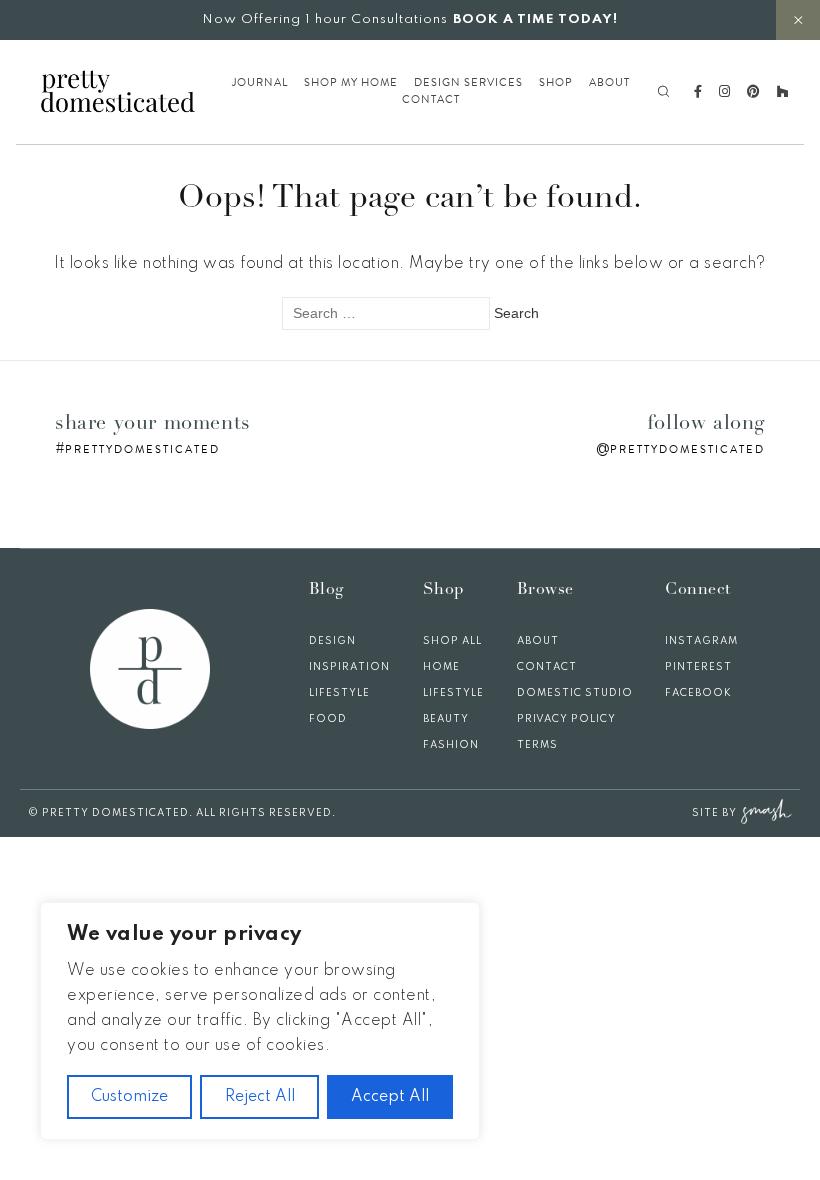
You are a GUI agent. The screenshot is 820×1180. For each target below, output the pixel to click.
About (609, 83)
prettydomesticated (142, 449)
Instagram (701, 641)
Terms (537, 745)
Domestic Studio (575, 693)
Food (328, 719)
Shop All (452, 641)
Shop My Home (351, 83)
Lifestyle (339, 693)
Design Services (468, 83)
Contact (431, 100)
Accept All (390, 1097)
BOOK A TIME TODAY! (535, 19)
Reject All (260, 1097)
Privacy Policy (566, 719)
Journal (260, 83)
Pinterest (698, 667)
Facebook (698, 693)
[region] (260, 1021)
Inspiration (349, 667)
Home (441, 667)
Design (332, 641)
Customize (129, 1097)
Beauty (446, 719)
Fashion (451, 745)
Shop (556, 83)
